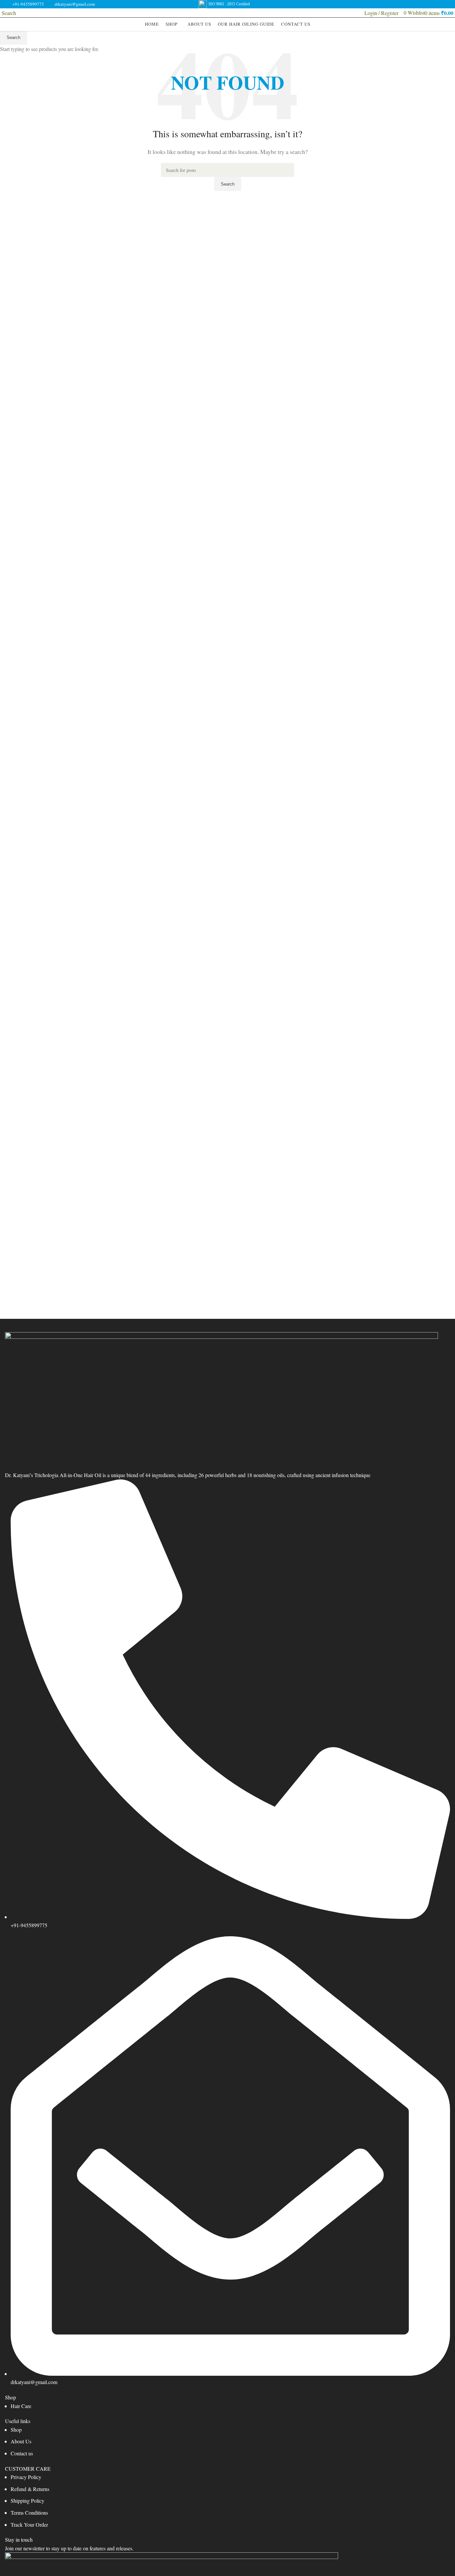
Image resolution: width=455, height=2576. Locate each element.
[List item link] (227, 2406)
